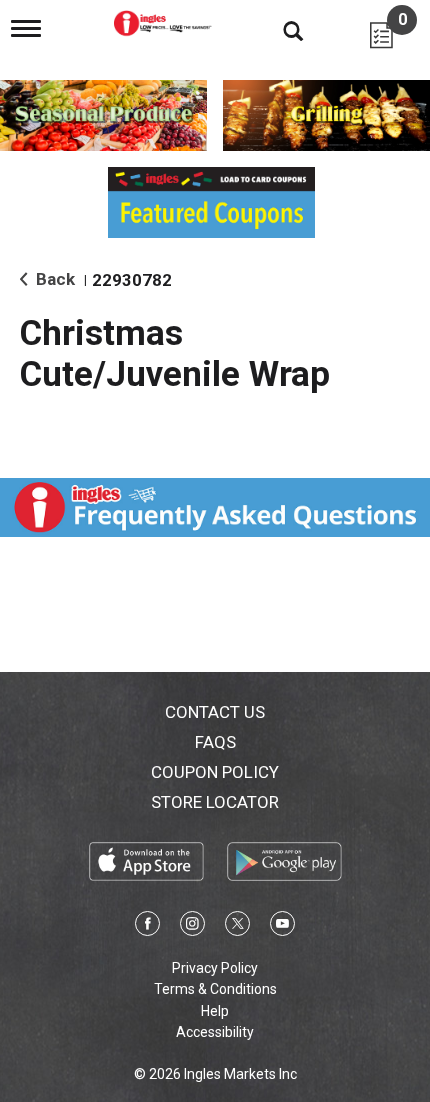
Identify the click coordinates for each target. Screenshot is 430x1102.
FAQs (215, 742)
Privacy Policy (215, 968)
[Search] (278, 30)
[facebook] (147, 927)
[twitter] (237, 927)
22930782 (132, 280)
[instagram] (192, 927)
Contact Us (215, 712)
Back (53, 279)
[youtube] (282, 927)
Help (215, 1011)
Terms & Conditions (215, 989)
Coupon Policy (215, 772)
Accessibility (215, 1032)
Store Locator (215, 802)
